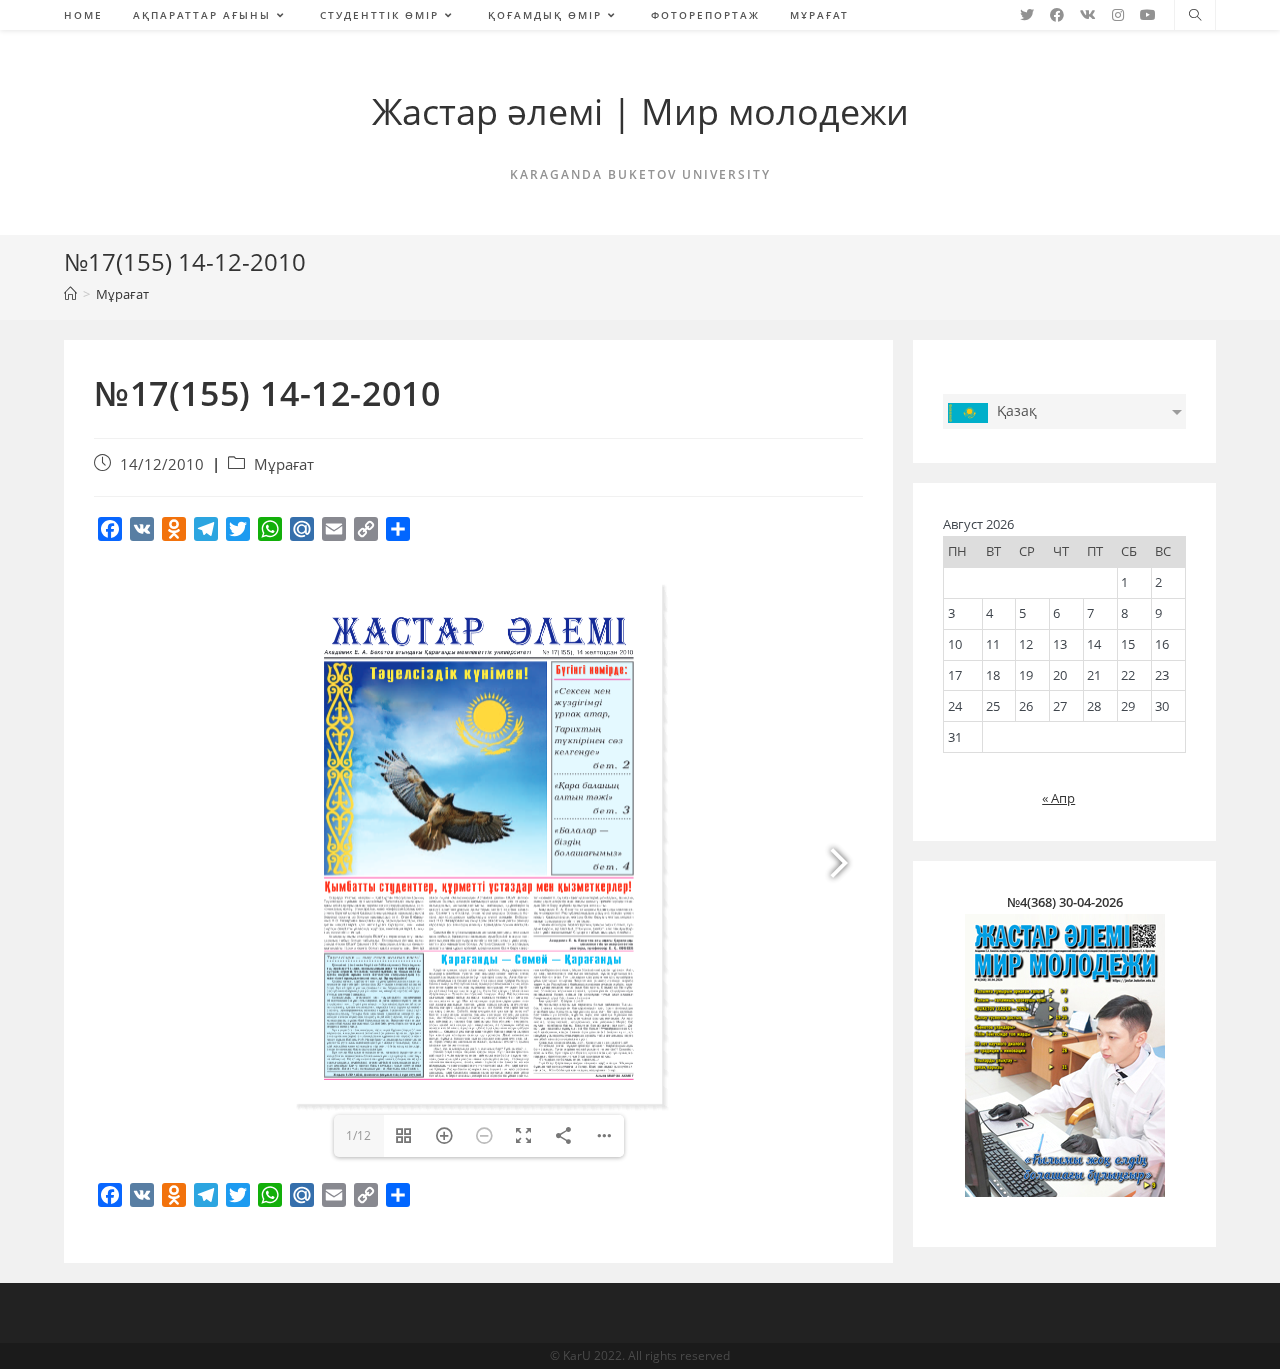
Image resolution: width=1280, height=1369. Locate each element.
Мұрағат (284, 464)
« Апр (1058, 798)
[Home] (70, 294)
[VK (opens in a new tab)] (1088, 15)
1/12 (358, 1135)
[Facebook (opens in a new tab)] (1057, 15)
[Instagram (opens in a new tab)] (1118, 15)
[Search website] (1195, 16)
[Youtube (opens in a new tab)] (1148, 15)
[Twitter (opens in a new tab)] (1027, 15)
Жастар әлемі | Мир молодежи (640, 111)
